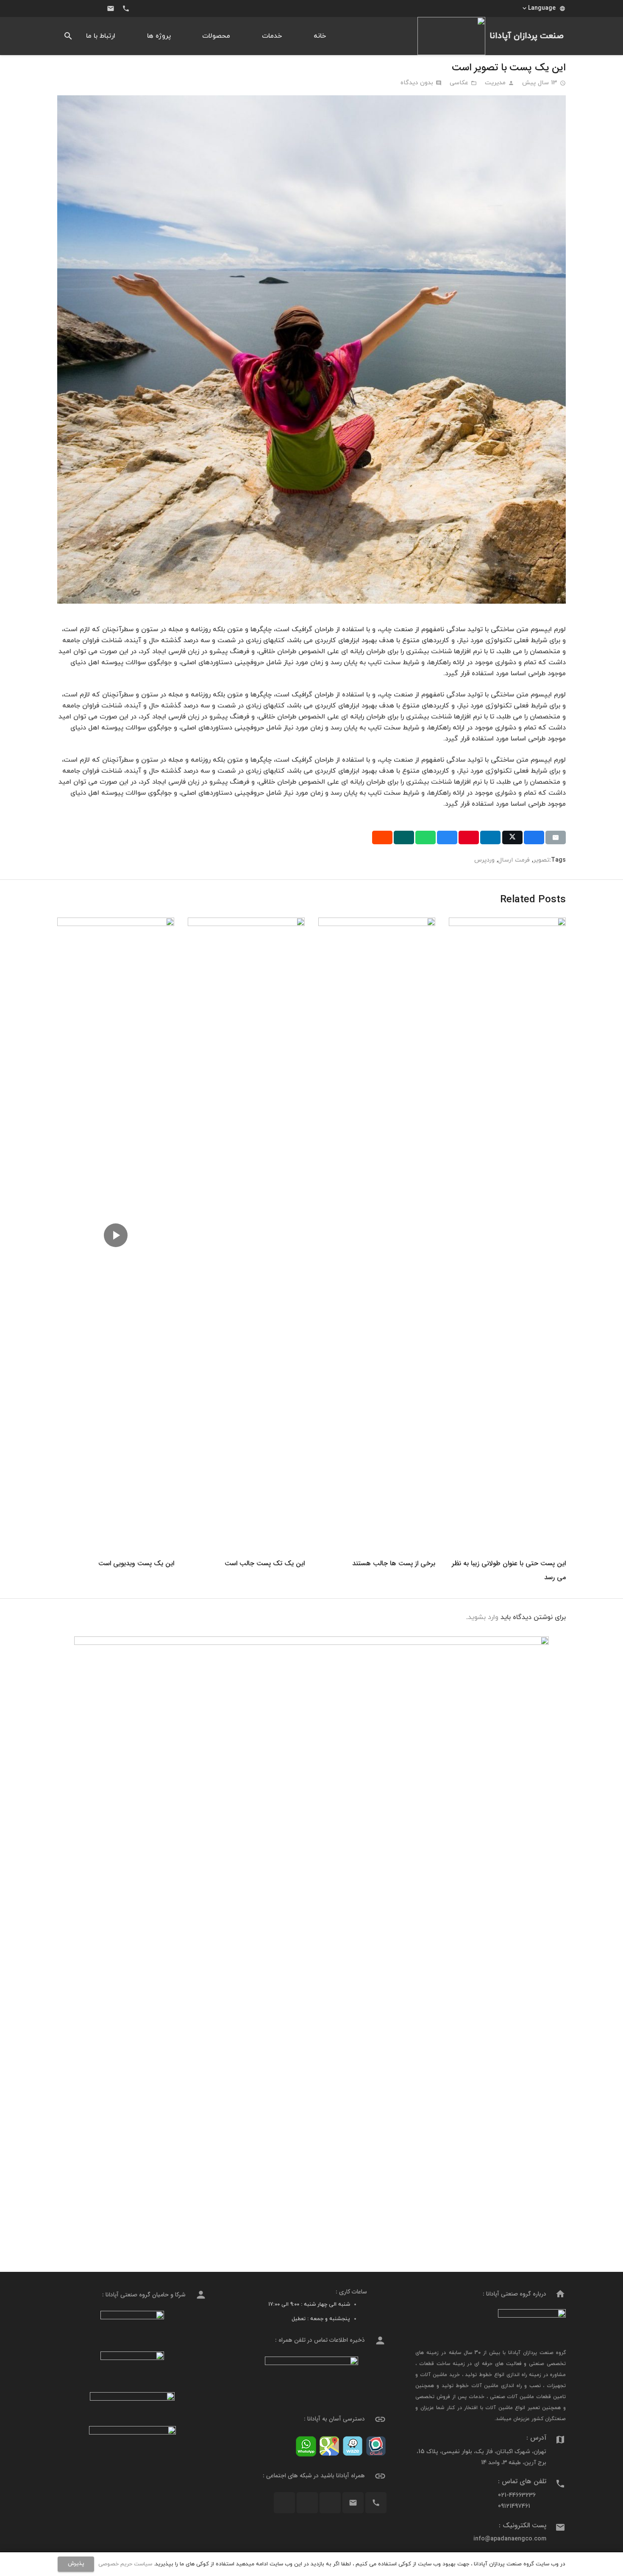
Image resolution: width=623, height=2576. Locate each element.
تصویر (541, 860)
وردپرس (484, 860)
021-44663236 (517, 2495)
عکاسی (459, 83)
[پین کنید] (469, 837)
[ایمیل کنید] (556, 837)
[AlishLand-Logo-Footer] (132, 2404)
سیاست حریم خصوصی (125, 2564)
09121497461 (514, 2506)
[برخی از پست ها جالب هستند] (377, 923)
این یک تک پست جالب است (265, 1563)
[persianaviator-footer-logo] (132, 2326)
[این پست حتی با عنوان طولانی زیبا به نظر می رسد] (507, 923)
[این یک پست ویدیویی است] (116, 923)
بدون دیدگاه (417, 83)
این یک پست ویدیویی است (136, 1563)
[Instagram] (95, 8)
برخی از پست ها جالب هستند (394, 1563)
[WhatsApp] (65, 8)
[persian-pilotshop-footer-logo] (132, 2367)
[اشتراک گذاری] (534, 837)
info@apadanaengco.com (510, 2539)
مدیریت (495, 83)
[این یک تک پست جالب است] (246, 923)
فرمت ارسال (514, 860)
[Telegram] (80, 8)
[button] (543, 8)
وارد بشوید (483, 1617)
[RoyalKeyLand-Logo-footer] (132, 2437)
